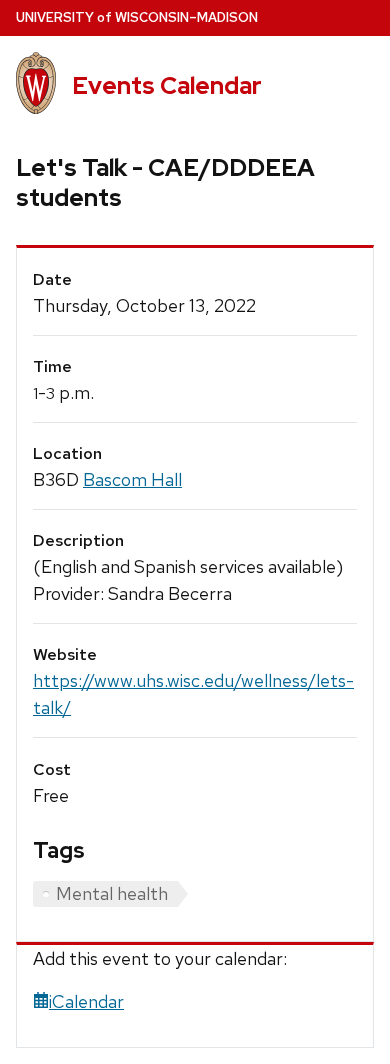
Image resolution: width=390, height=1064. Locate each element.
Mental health (112, 893)
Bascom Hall (132, 479)
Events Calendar (167, 85)
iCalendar (86, 1001)
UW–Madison (137, 17)
